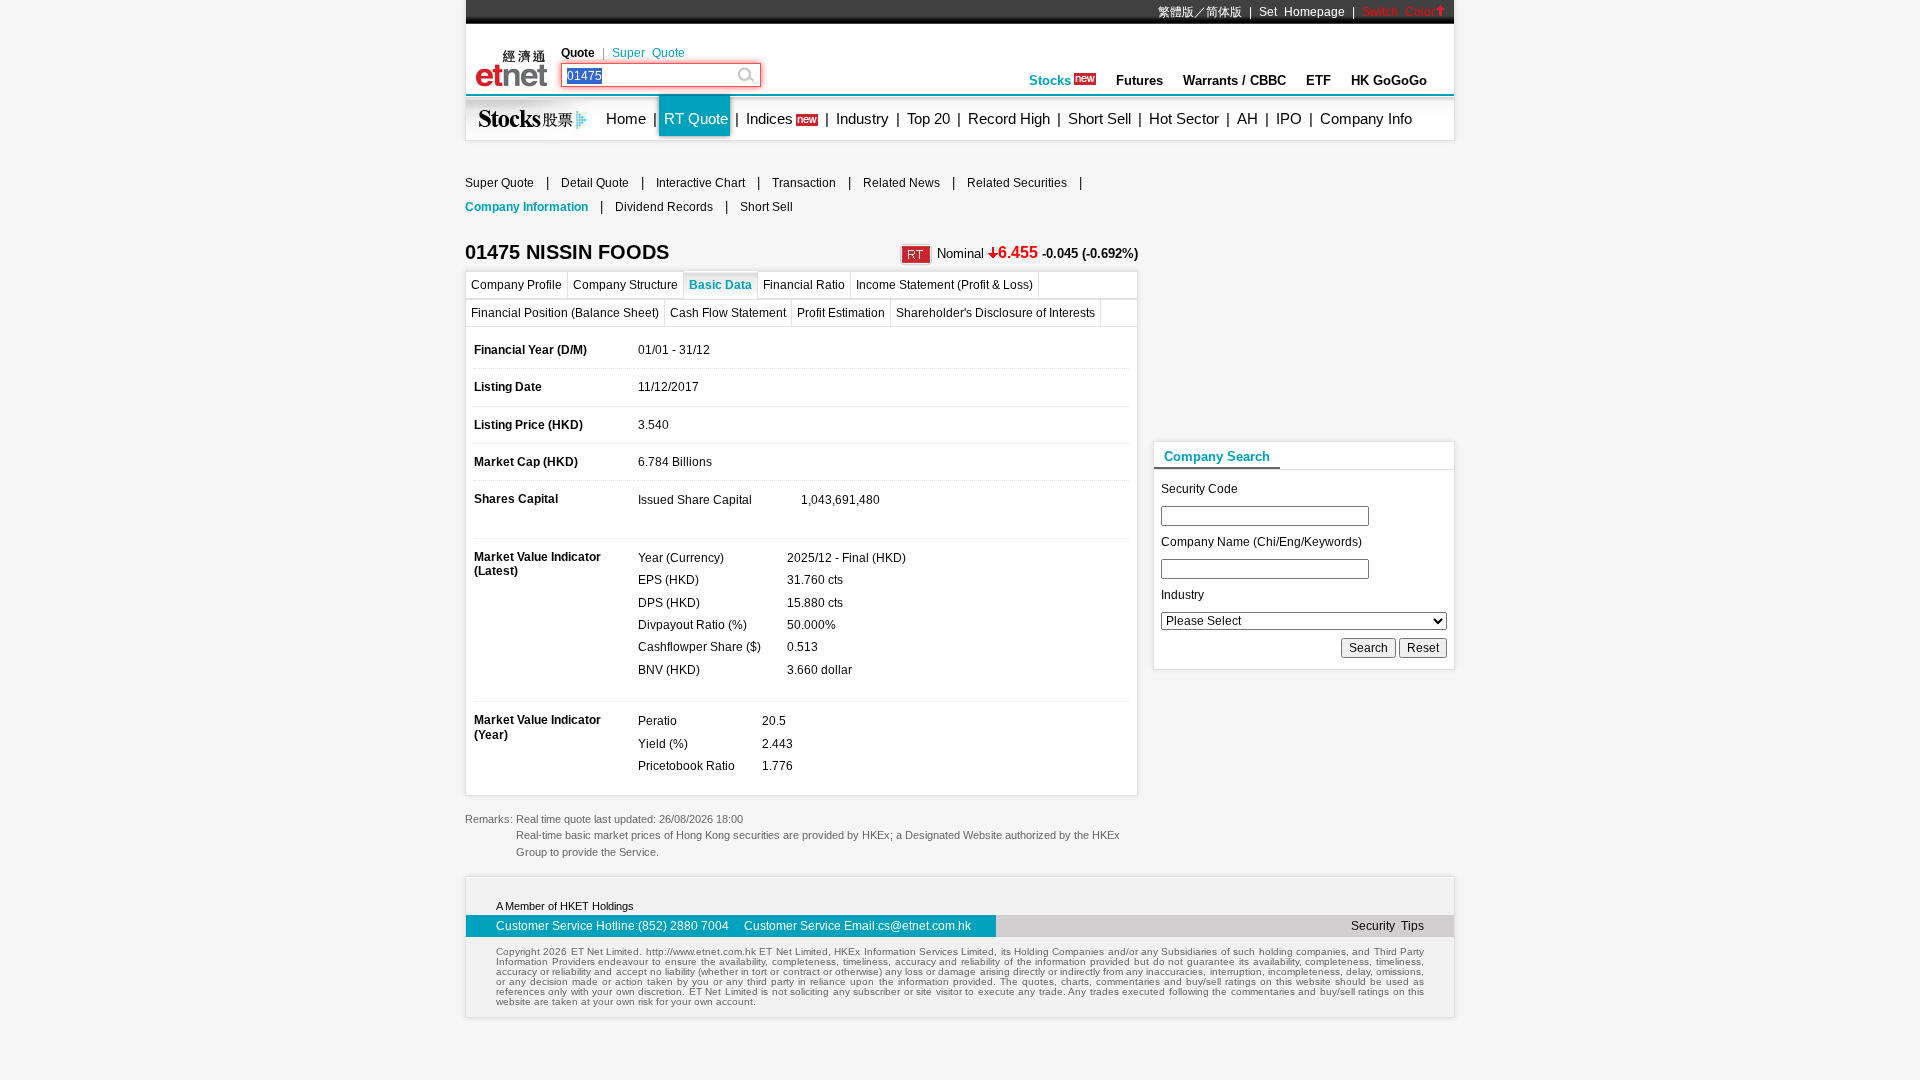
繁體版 (1176, 12)
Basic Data (720, 285)
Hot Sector (1184, 118)
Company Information (526, 207)
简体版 (1224, 12)
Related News (901, 183)
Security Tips (1387, 926)
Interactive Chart (700, 183)
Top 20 (928, 118)
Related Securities (1017, 183)
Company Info (1366, 118)
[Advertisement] (1303, 311)
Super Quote (648, 53)
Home (626, 118)
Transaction (804, 183)
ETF (1318, 80)
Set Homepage (1302, 12)
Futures (1139, 80)
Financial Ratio (804, 285)
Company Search (1217, 456)
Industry (862, 118)
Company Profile (516, 285)
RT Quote (696, 118)
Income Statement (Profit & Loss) (944, 285)
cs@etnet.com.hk (924, 926)
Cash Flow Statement (728, 313)
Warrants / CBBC (1234, 80)
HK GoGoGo (1389, 80)
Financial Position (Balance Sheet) (565, 313)
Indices (769, 118)
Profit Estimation (841, 313)
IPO (1289, 118)
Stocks (1050, 80)
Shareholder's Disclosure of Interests (995, 313)
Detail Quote (595, 183)
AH (1247, 118)
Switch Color (1398, 12)
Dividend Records (664, 207)
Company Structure (625, 285)
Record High (1009, 118)
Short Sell (1099, 118)
